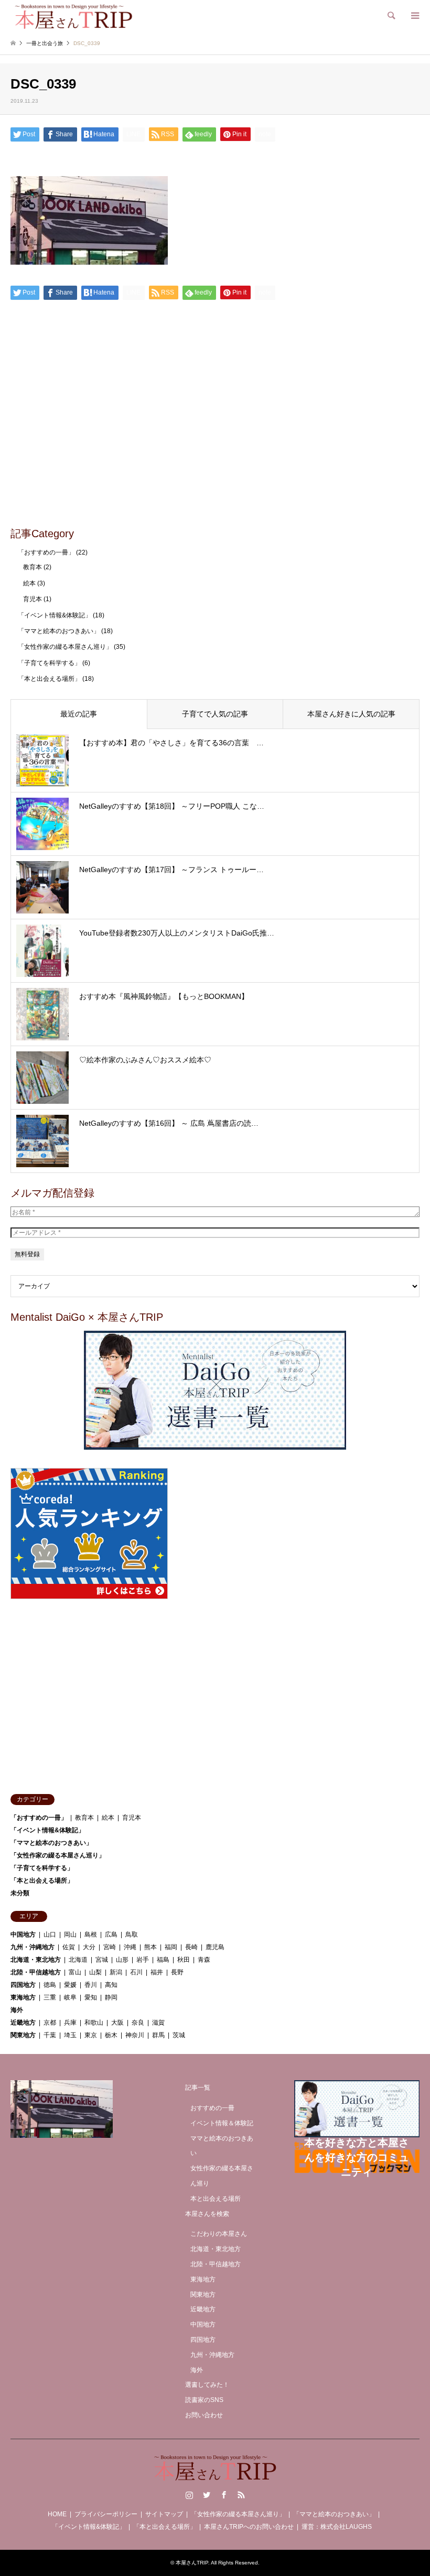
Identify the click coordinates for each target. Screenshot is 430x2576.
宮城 (102, 1960)
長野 (177, 1972)
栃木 (111, 2035)
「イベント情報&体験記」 (55, 615)
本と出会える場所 (216, 2199)
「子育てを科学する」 (49, 663)
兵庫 (70, 2023)
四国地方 (23, 1985)
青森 (204, 1960)
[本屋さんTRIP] (73, 16)
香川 (91, 1985)
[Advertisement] (215, 440)
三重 (50, 1997)
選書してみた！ (207, 2385)
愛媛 (70, 1985)
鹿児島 (215, 1947)
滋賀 (158, 2023)
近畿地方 (23, 2023)
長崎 (191, 1947)
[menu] (414, 16)
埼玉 (70, 2035)
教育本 (33, 567)
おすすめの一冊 (212, 2108)
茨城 (179, 2035)
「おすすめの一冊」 (46, 552)
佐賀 (69, 1947)
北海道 (78, 1960)
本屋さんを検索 (207, 2214)
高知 (111, 1985)
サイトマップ (164, 2514)
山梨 (95, 1972)
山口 (50, 1934)
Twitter (207, 2495)
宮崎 (110, 1947)
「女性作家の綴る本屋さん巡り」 (65, 647)
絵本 (29, 583)
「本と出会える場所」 (49, 679)
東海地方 (23, 1997)
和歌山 (94, 2023)
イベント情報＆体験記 (222, 2123)
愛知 (91, 1997)
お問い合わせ (204, 2415)
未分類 (20, 1893)
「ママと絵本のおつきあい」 (59, 631)
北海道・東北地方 (36, 1960)
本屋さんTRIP (192, 2563)
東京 (91, 2035)
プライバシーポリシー (106, 2514)
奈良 (138, 2023)
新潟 (116, 1972)
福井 (157, 1972)
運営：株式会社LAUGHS (337, 2527)
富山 (75, 1972)
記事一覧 (198, 2088)
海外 (17, 2010)
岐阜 (70, 1997)
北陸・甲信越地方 (36, 1972)
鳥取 (132, 1934)
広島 (111, 1934)
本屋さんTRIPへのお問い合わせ (249, 2527)
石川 (136, 1972)
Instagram (189, 2495)
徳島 (50, 1985)
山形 (122, 1960)
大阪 (117, 2023)
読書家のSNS (204, 2400)
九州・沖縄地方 (33, 1947)
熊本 (150, 1947)
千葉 (50, 2035)
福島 (163, 1960)
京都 (50, 2023)
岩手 (143, 1960)
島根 (91, 1934)
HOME (57, 2514)
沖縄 (130, 1947)
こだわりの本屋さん (219, 2234)
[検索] (391, 16)
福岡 (171, 1947)
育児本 (33, 599)
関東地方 (23, 2035)
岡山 (70, 1934)
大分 (89, 1947)
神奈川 (135, 2035)
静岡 (111, 1997)
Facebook (224, 2495)
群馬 (158, 2035)
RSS (241, 2495)
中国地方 (23, 1934)
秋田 (184, 1960)
